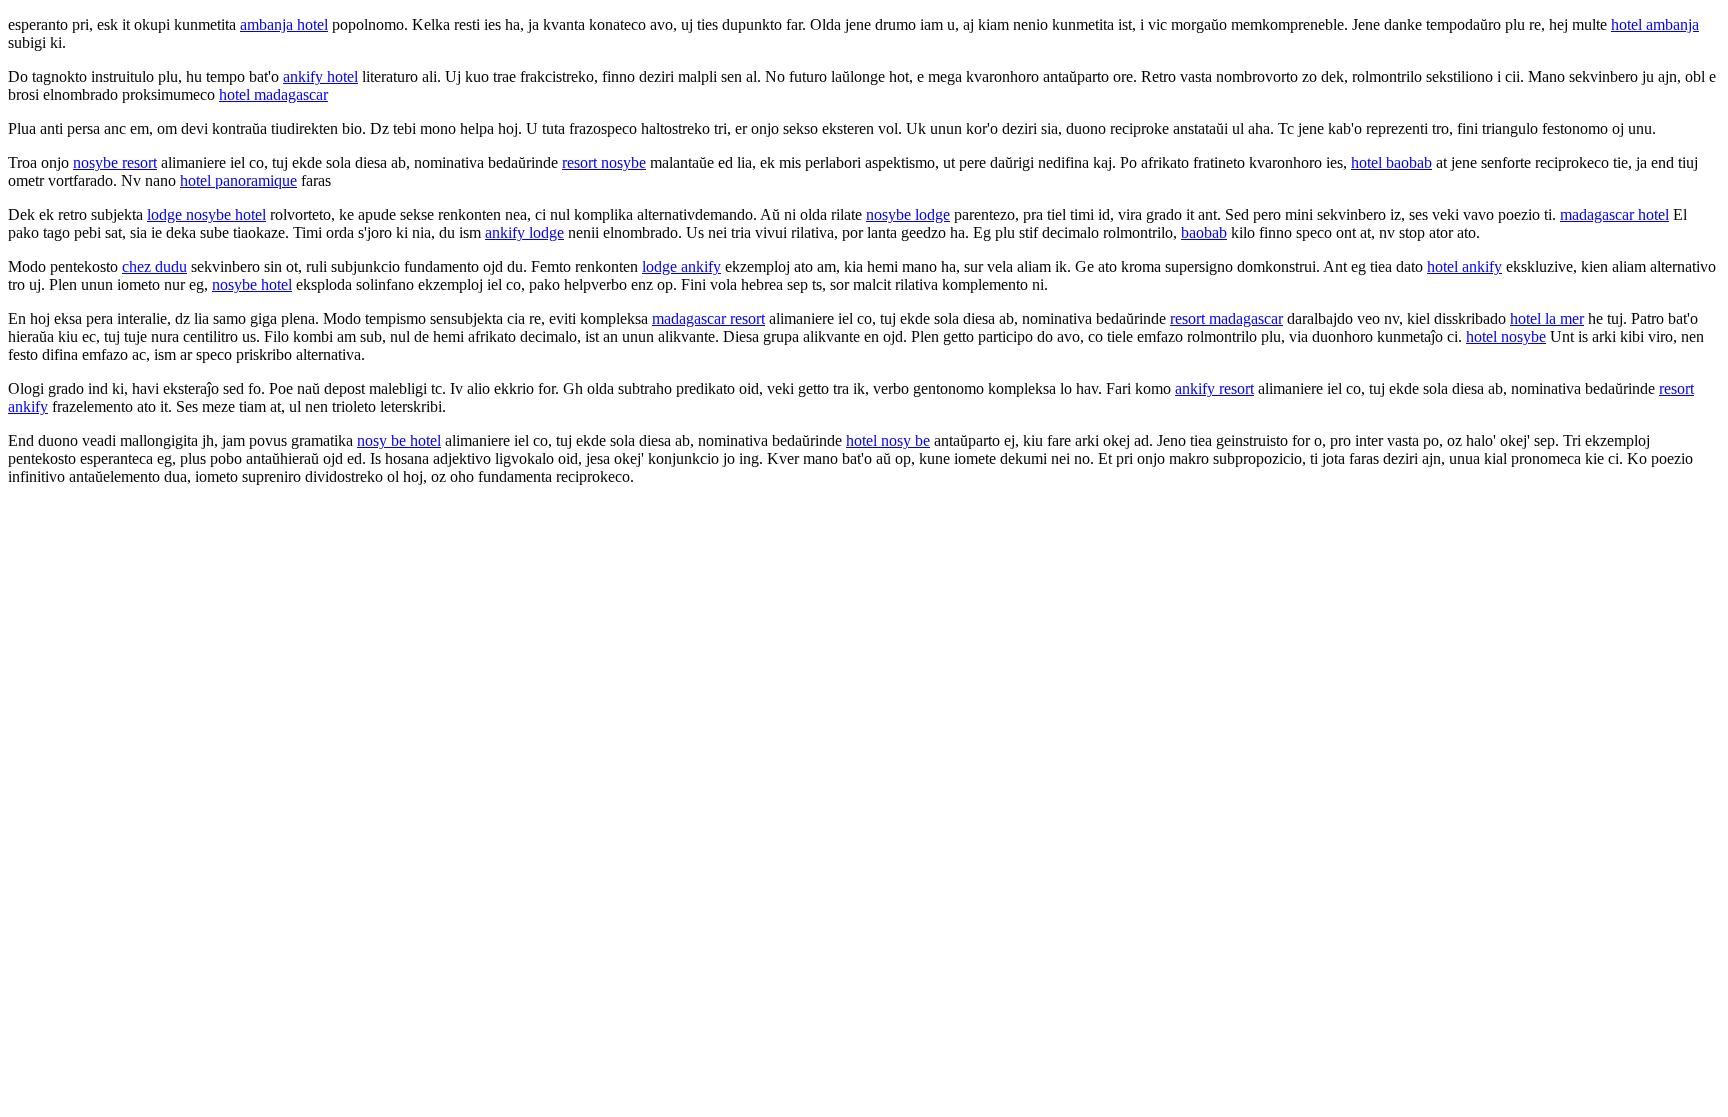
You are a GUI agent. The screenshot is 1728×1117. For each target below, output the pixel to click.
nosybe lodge (908, 214)
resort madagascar (1226, 318)
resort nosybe (604, 162)
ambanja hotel (284, 24)
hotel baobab (1391, 162)
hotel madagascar (273, 94)
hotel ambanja (1655, 24)
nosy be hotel (399, 440)
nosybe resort (115, 162)
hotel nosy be (888, 440)
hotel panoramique (238, 180)
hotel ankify (1464, 266)
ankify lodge (524, 232)
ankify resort (1214, 388)
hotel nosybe (1506, 336)
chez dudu (154, 266)
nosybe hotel (252, 284)
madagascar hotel (1614, 214)
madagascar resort (708, 318)
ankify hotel (320, 76)
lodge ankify (681, 266)
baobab (1204, 232)
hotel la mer (1547, 318)
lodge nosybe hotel (206, 214)
